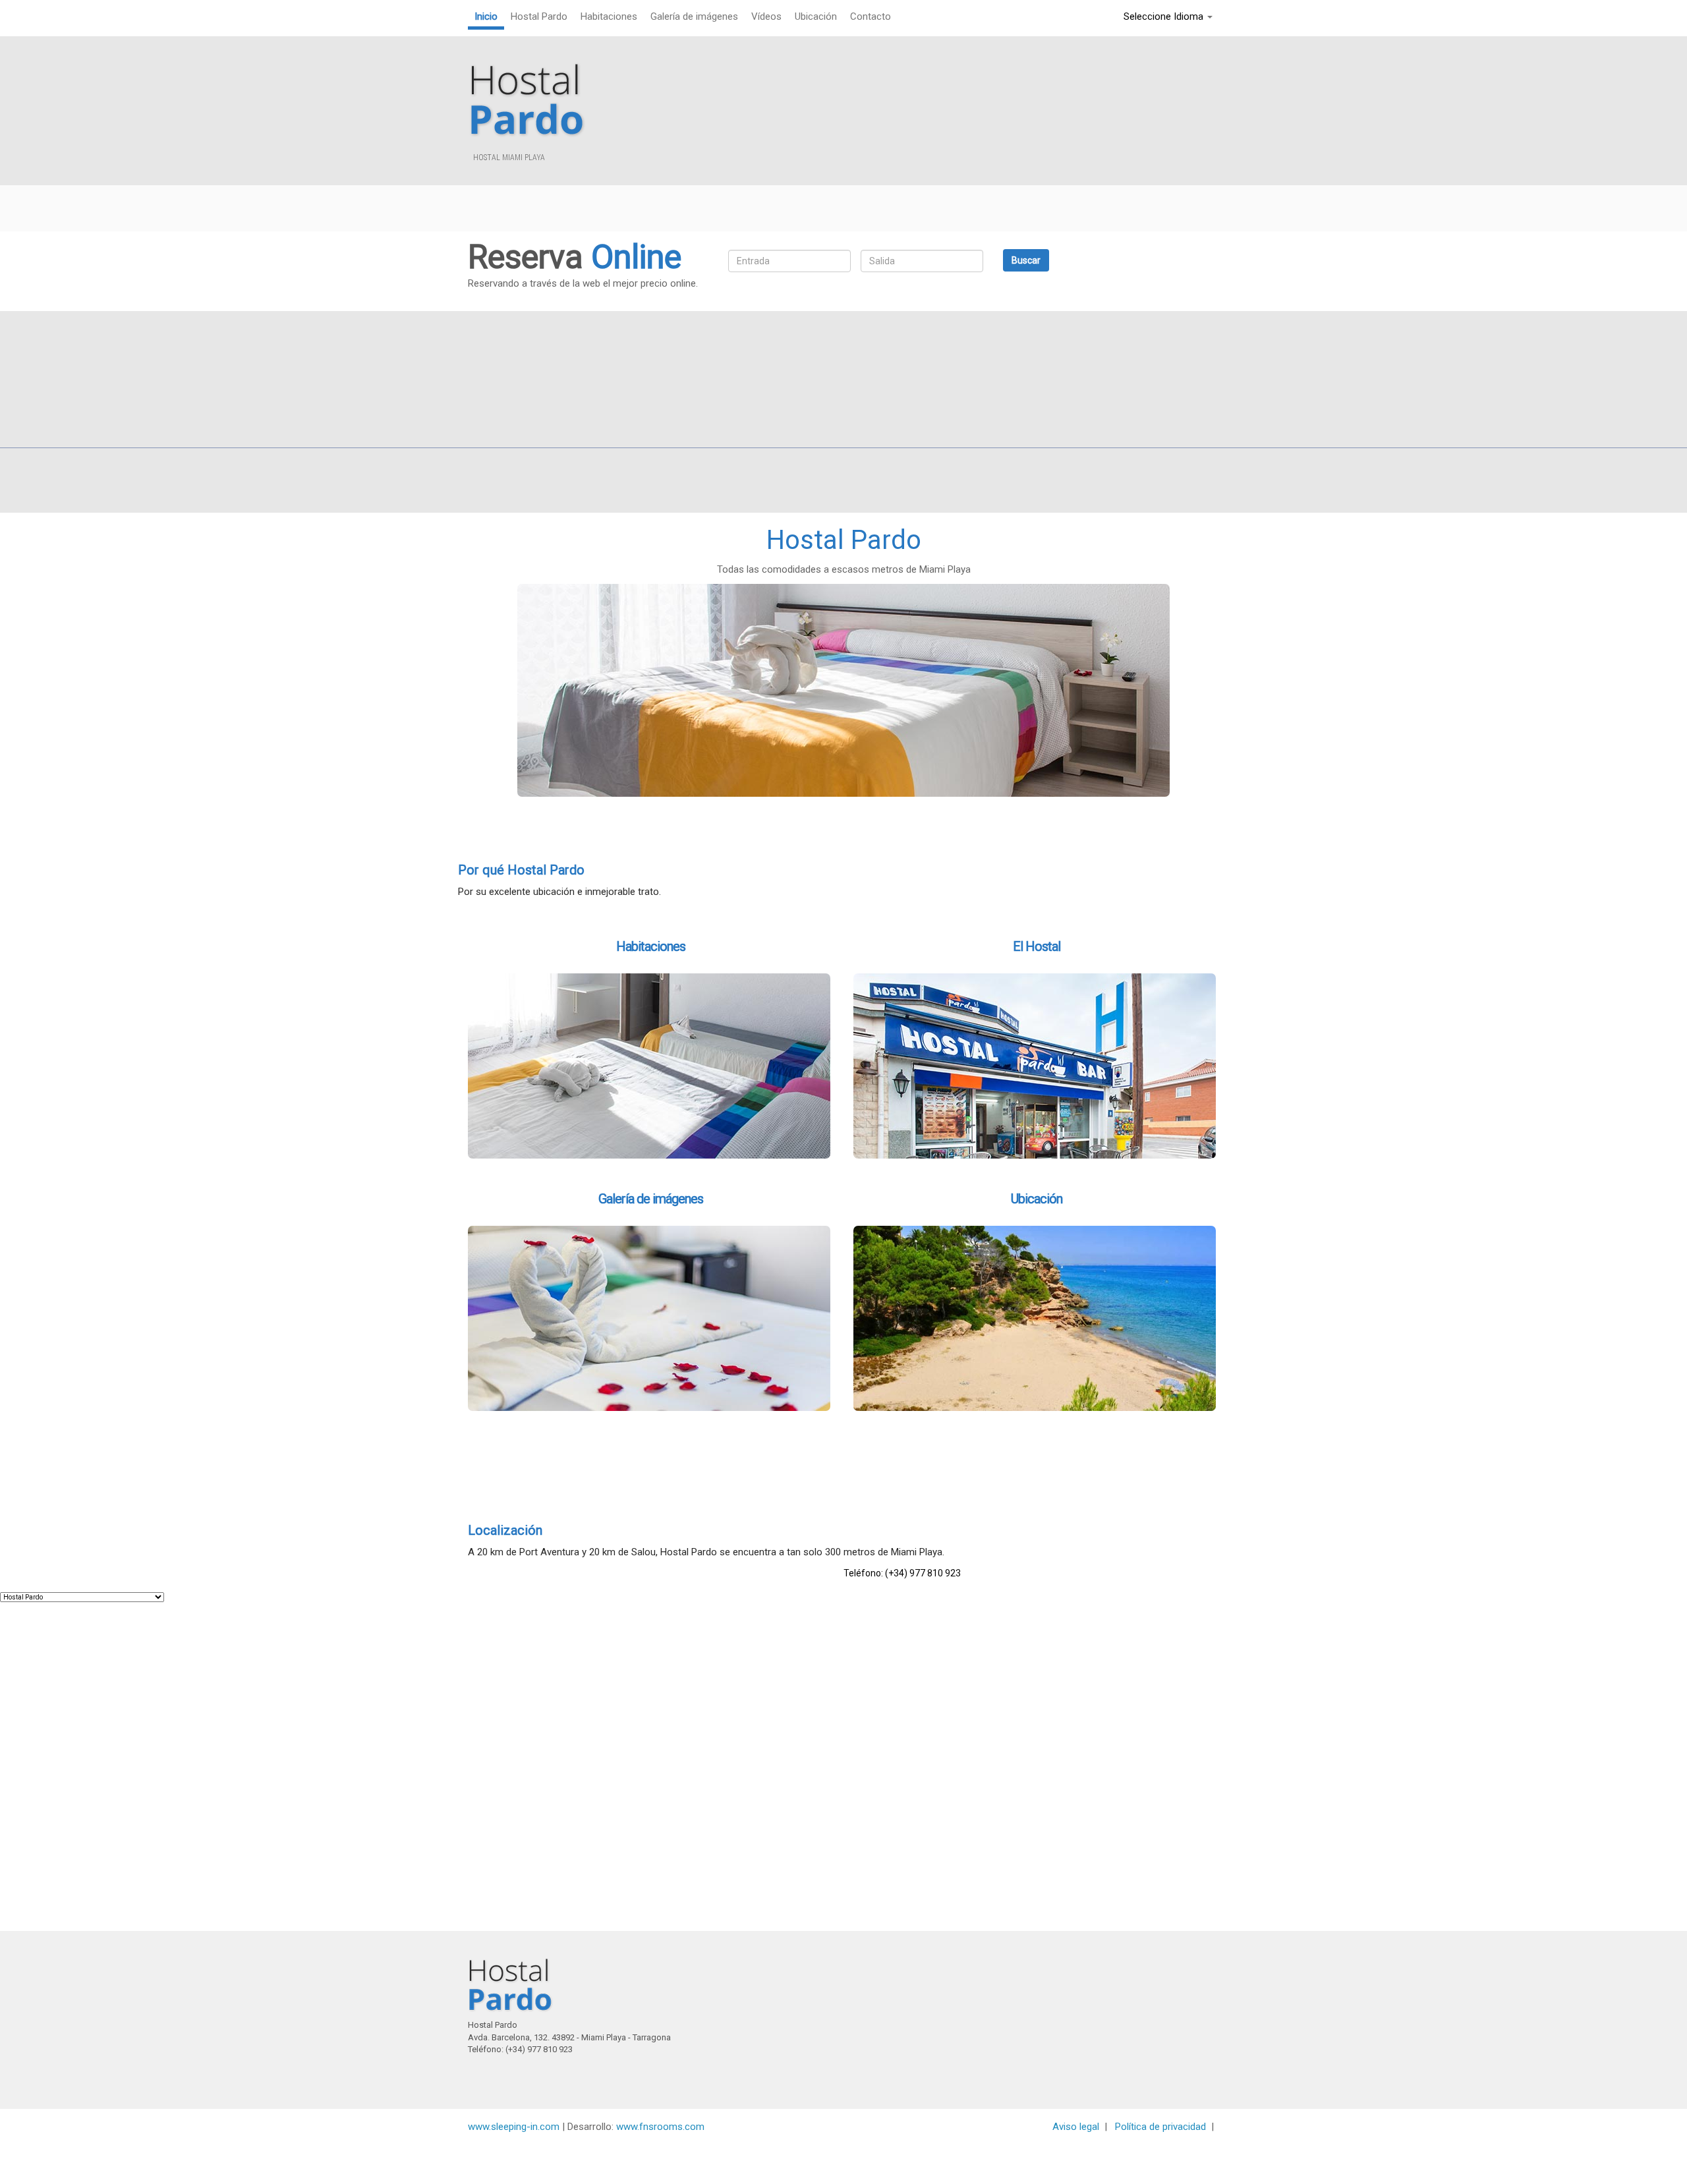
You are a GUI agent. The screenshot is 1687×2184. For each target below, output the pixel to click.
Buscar (1026, 260)
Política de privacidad (1160, 2127)
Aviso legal (1076, 2127)
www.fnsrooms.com (659, 2127)
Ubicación (1037, 1199)
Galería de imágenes (651, 1199)
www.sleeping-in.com (514, 2127)
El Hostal (1037, 946)
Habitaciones (651, 946)
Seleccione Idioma (1165, 16)
